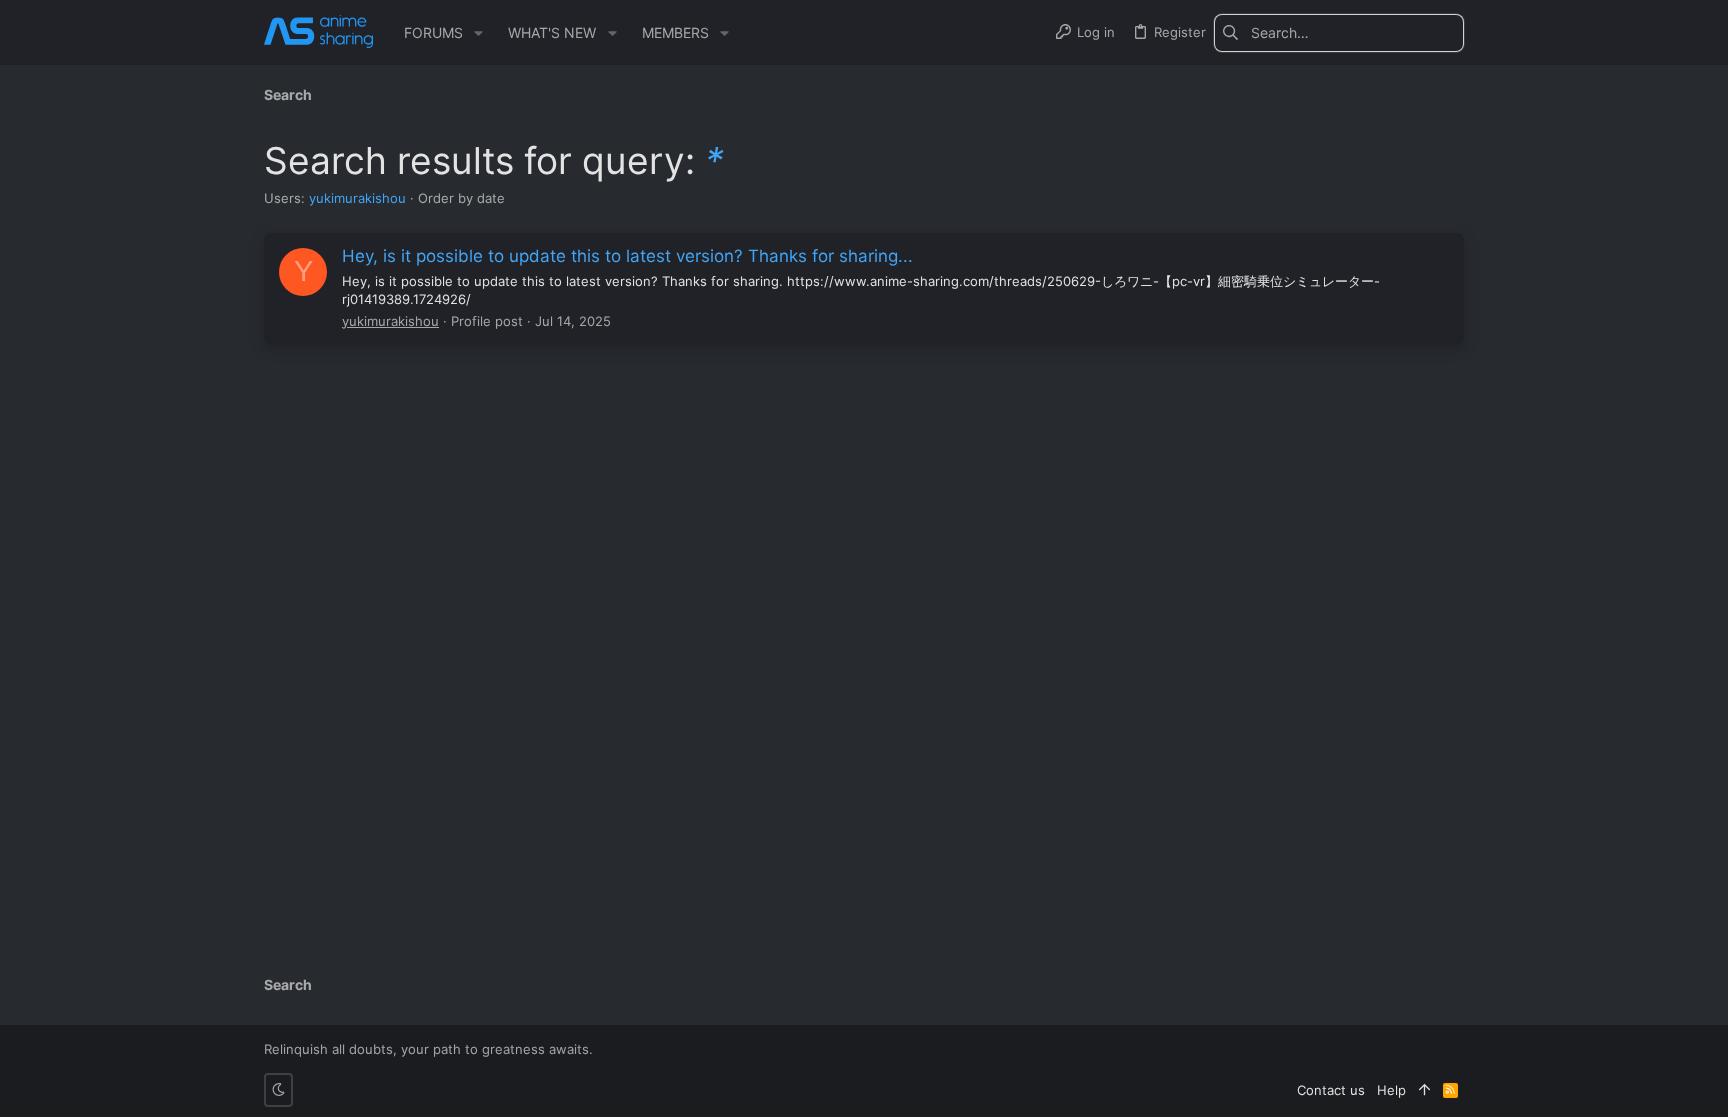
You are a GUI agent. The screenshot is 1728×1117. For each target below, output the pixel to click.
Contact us (1331, 1090)
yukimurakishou (357, 198)
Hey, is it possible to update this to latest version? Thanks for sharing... (627, 256)
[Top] (1424, 1090)
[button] (478, 33)
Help (1391, 1090)
